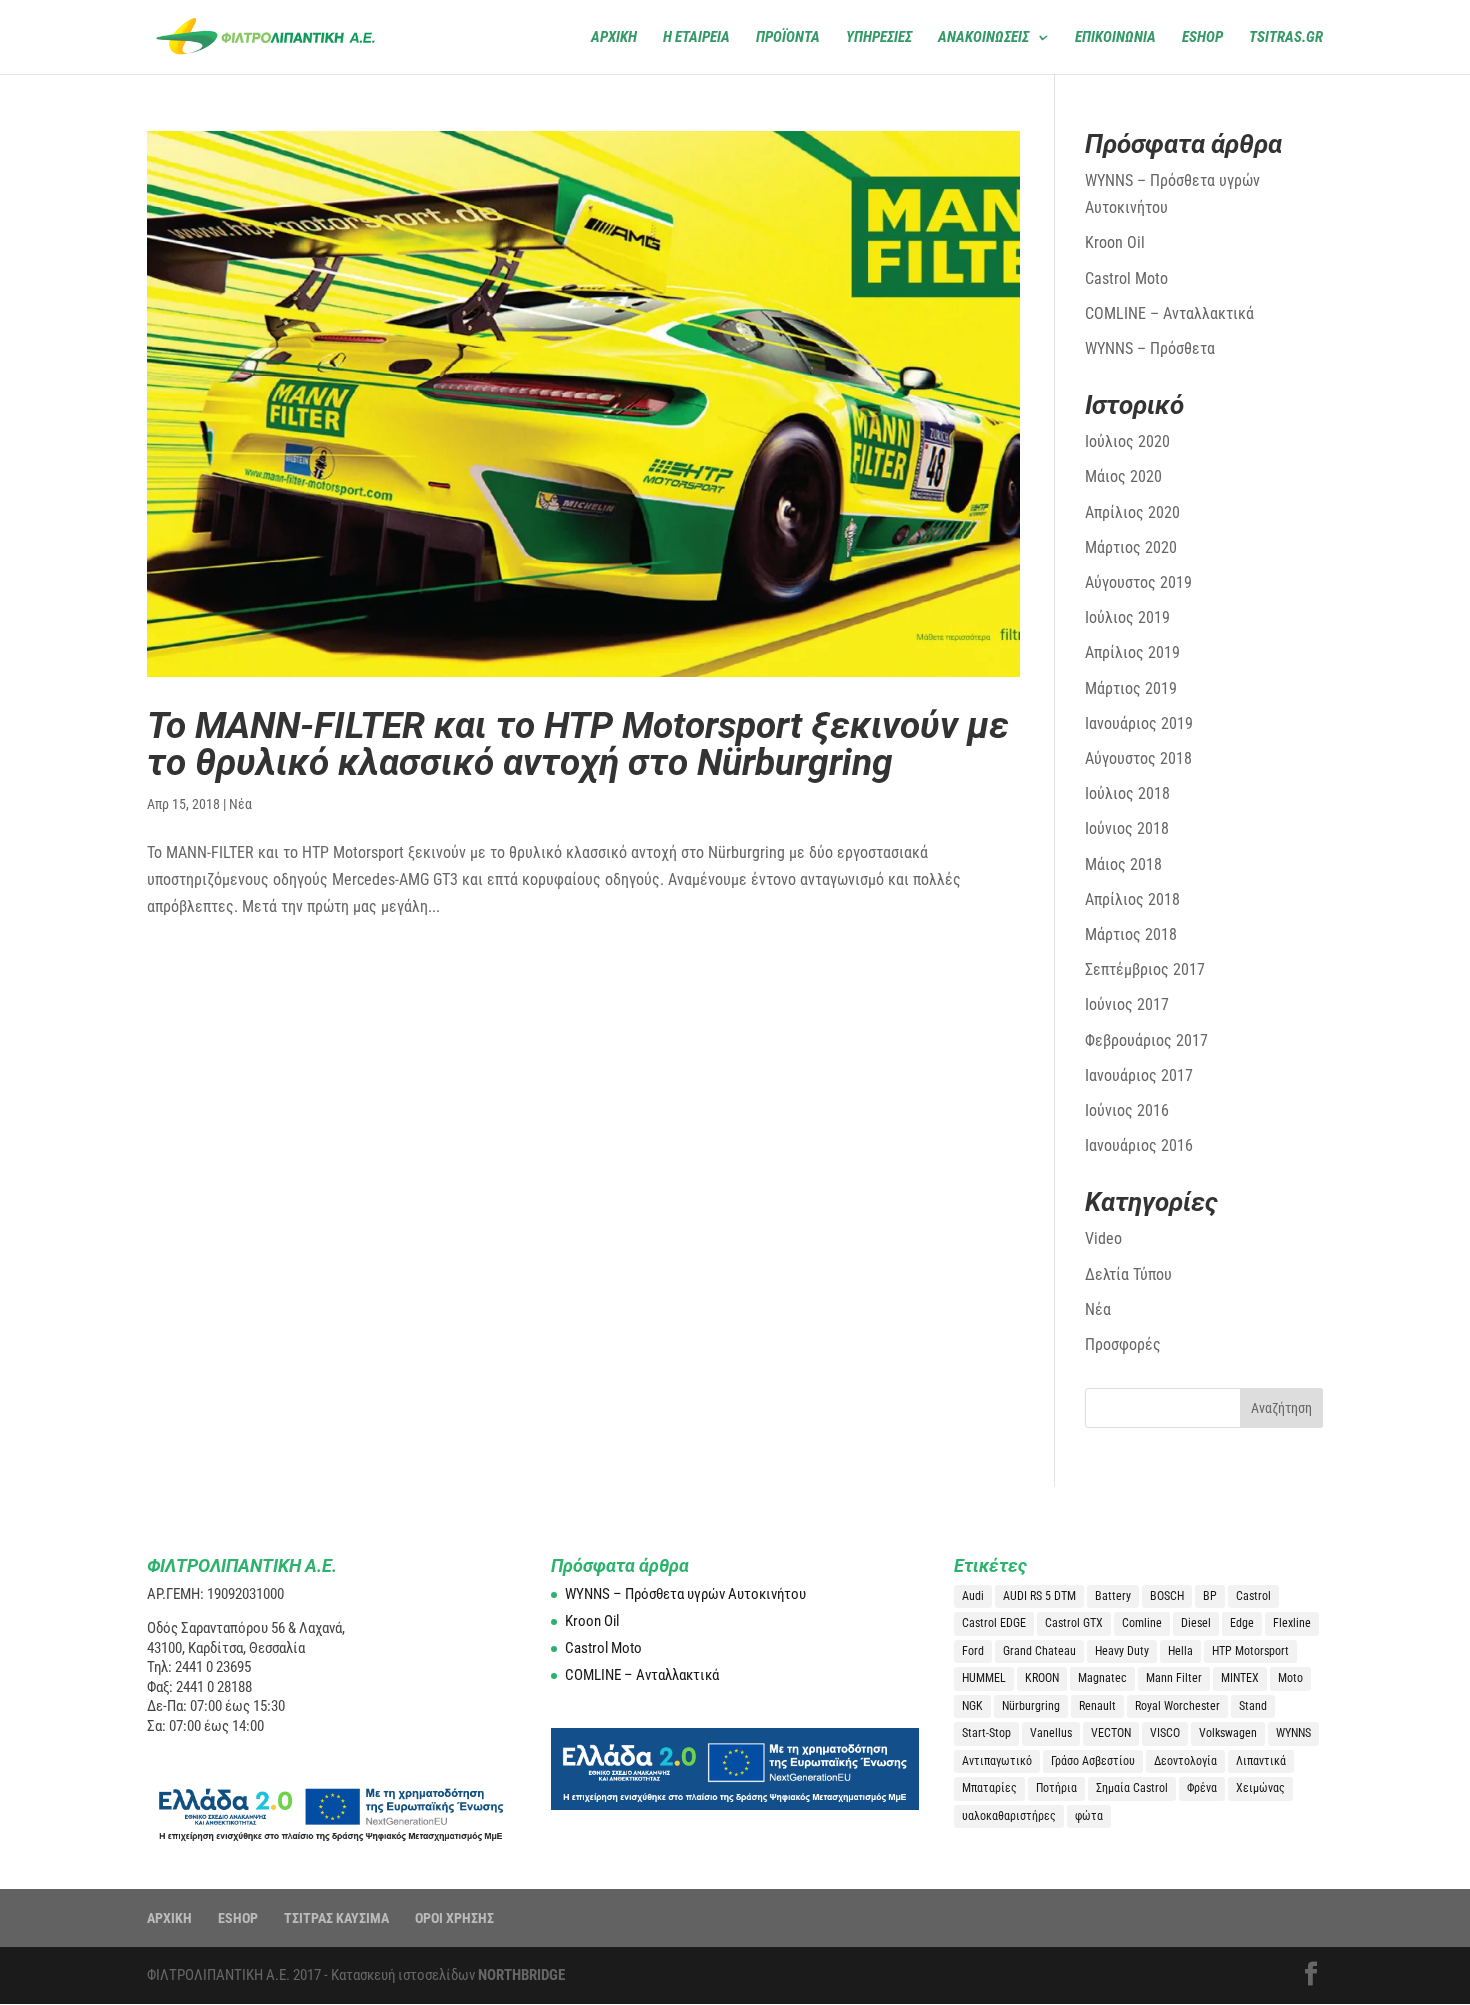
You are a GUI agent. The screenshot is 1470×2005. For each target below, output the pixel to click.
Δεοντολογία (1185, 1761)
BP (1210, 1596)
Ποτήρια (1056, 1788)
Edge (1242, 1623)
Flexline (1292, 1623)
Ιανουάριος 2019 (1139, 723)
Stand (1253, 1706)
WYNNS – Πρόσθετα (1150, 348)
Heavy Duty (1122, 1651)
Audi (973, 1596)
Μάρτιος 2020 (1131, 547)
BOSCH (1167, 1596)
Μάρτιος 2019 (1131, 688)
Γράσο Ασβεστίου (1093, 1761)
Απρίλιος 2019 (1132, 652)
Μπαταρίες (989, 1788)
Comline (1142, 1623)
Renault (1097, 1706)
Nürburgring (1031, 1706)
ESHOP (238, 1918)
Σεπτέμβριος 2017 (1145, 969)
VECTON (1111, 1733)
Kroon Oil (1115, 242)
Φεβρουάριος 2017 (1146, 1040)
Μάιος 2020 (1123, 476)
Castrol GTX (1074, 1623)
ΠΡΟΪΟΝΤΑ (788, 38)
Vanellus (1051, 1733)
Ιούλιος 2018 (1127, 793)
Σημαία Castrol (1132, 1788)
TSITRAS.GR (1286, 38)
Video (1103, 1238)
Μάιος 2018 (1123, 864)
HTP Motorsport (1250, 1651)
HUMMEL (984, 1678)
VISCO (1165, 1733)
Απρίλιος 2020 (1132, 512)
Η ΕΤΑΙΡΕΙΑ (696, 38)
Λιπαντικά (1261, 1761)
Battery (1113, 1596)
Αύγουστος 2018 (1138, 758)
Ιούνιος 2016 (1127, 1110)
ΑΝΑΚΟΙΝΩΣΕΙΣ (983, 38)
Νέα (240, 804)
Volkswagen (1228, 1733)
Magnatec (1102, 1678)
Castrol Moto (1126, 278)
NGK (972, 1706)
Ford (973, 1651)
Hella (1180, 1651)
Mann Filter (1174, 1678)
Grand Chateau (1039, 1651)
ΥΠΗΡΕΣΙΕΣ (879, 38)
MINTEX (1240, 1678)
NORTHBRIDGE (521, 1975)
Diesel (1196, 1623)
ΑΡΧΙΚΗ (614, 38)
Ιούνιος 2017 (1127, 1004)
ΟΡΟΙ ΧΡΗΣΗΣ (454, 1918)
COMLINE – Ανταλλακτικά (1169, 313)
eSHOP (1202, 38)
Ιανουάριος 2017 (1139, 1075)
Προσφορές (1123, 1344)
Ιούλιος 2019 (1127, 617)
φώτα (1089, 1816)
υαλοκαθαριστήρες (1009, 1816)
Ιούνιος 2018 (1127, 828)
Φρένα (1202, 1788)
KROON (1042, 1678)
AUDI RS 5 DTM (1039, 1596)
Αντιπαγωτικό (997, 1761)
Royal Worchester (1177, 1706)
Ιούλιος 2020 (1127, 441)
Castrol (1253, 1596)
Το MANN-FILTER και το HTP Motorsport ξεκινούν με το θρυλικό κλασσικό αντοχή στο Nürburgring (578, 744)
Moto (1290, 1678)
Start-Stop (986, 1733)
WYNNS (1293, 1733)
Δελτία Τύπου (1128, 1274)
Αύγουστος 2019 (1138, 582)
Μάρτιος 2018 (1131, 934)
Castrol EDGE (994, 1623)
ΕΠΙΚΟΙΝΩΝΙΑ (1115, 38)
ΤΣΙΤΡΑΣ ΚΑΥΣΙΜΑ (336, 1918)
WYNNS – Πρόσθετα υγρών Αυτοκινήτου (685, 1594)
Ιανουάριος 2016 (1139, 1145)
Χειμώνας (1260, 1788)
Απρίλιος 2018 (1132, 899)
